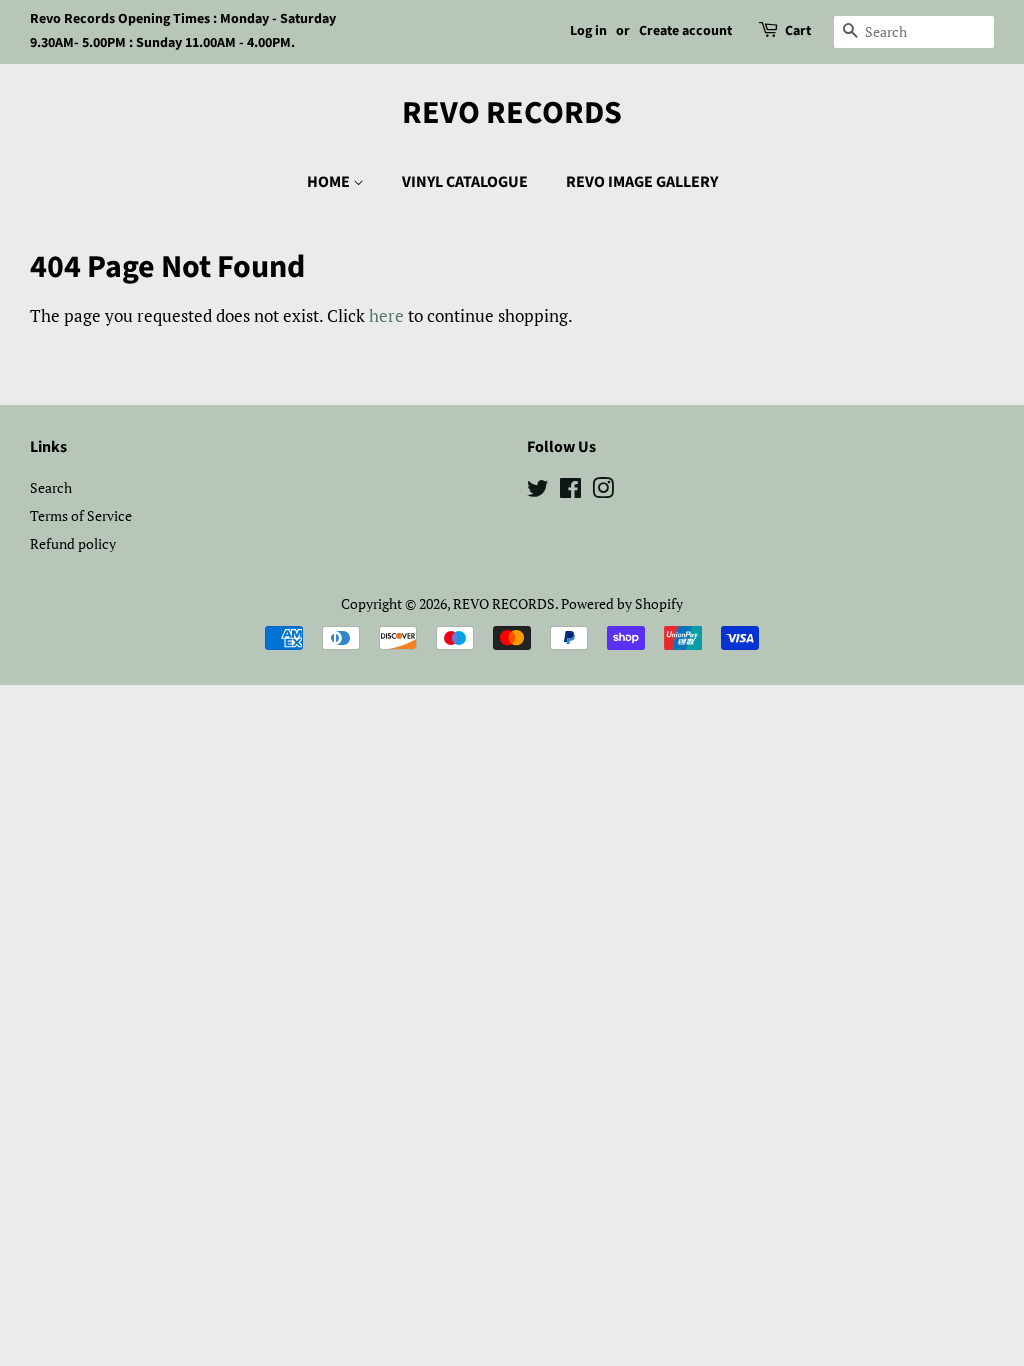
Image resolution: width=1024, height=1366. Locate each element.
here (386, 315)
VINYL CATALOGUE (465, 182)
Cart (798, 31)
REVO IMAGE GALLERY (642, 182)
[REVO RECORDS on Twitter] (538, 491)
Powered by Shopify (622, 603)
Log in (588, 31)
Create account (685, 31)
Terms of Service (81, 515)
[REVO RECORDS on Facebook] (570, 491)
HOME (330, 182)
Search (51, 487)
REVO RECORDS (512, 113)
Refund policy (73, 543)
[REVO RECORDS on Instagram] (603, 491)
